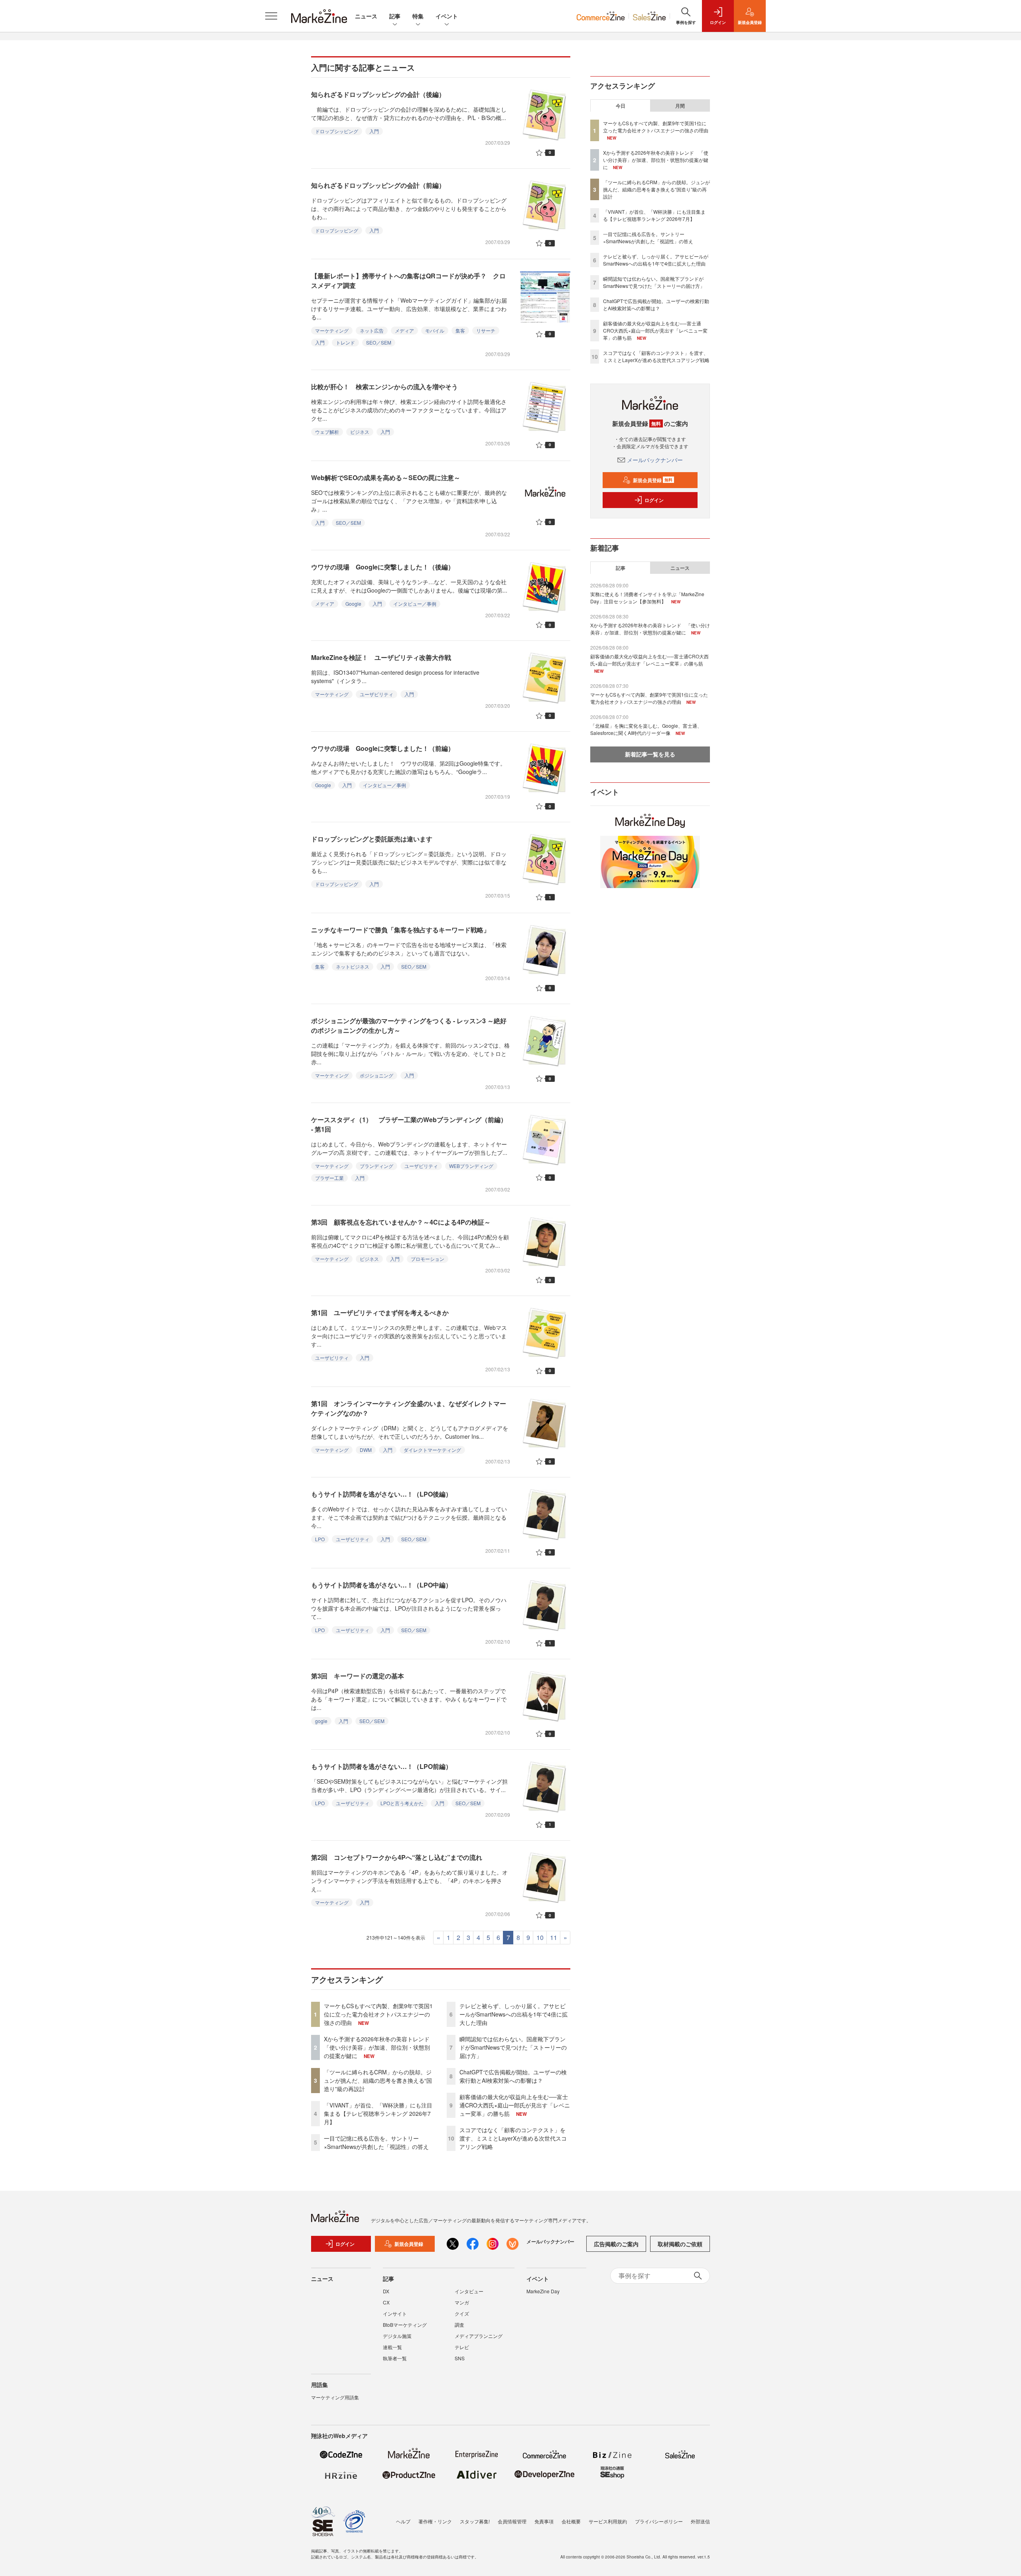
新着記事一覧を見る (650, 754)
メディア (404, 330)
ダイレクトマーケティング (432, 1450)
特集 (418, 16)
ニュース (366, 16)
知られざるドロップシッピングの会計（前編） (378, 185)
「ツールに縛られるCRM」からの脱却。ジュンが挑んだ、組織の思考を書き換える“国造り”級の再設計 (378, 2080)
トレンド (345, 342)
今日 (621, 106)
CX (386, 2302)
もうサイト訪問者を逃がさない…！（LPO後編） (381, 1494)
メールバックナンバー (655, 460)
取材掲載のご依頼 (680, 2244)
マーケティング (332, 330)
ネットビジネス (353, 966)
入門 (374, 131)
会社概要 (571, 2521)
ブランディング (376, 1166)
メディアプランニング (479, 2336)
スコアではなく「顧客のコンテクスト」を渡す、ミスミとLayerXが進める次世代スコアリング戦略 (513, 2138)
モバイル (435, 330)
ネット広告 (372, 330)
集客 (460, 330)
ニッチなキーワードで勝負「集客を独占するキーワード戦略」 (400, 930)
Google (353, 604)
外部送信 (700, 2521)
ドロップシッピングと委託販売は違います (372, 839)
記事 (395, 16)
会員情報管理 (512, 2521)
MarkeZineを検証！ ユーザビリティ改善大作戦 (381, 657)
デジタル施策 (397, 2336)
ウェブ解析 (327, 432)
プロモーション (428, 1259)
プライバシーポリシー (659, 2521)
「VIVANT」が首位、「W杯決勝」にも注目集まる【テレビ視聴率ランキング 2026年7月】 (378, 2113)
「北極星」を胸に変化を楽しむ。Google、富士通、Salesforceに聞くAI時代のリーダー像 (646, 729)
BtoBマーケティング (405, 2325)
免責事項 (544, 2521)
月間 (680, 106)
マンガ (462, 2302)
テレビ (462, 2347)
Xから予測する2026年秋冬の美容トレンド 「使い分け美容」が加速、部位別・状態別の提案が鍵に (379, 2047)
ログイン (654, 500)
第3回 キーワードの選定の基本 (358, 1676)
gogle (321, 1721)
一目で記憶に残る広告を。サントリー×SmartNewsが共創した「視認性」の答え (376, 2142)
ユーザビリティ (376, 694)
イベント (447, 16)
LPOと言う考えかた (402, 1803)
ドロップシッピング (337, 131)
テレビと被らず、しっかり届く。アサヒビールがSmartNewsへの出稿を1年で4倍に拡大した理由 (513, 2014)
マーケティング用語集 (335, 2397)
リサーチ (486, 330)
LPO (320, 1539)
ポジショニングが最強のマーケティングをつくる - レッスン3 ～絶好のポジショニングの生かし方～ (409, 1025)
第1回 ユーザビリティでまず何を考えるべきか (380, 1313)
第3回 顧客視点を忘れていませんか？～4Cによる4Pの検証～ (401, 1222)
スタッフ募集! (475, 2521)
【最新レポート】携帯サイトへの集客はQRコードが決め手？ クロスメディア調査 (408, 281)
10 (540, 1937)
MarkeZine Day (543, 2291)
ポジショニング (376, 1075)
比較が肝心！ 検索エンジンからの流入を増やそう (384, 387)
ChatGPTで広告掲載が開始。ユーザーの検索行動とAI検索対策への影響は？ (513, 2076)
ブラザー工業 (329, 1178)
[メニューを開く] (271, 16)
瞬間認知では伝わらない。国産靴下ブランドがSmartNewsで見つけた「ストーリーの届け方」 (513, 2047)
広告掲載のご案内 (616, 2244)
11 (554, 1937)
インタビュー (469, 2291)
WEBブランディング (471, 1166)
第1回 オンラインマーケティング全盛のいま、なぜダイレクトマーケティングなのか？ (409, 1408)
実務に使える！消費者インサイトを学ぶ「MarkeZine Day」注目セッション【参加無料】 (647, 598)
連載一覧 (392, 2347)
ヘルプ (403, 2521)
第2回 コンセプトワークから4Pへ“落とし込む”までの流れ (397, 1857)
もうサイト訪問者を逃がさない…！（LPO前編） (381, 1766)
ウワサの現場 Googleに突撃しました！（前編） (383, 748)
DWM (366, 1450)
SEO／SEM (379, 342)
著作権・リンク (435, 2521)
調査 (459, 2325)
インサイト (395, 2313)
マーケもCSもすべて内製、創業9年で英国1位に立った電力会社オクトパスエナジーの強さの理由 (378, 2014)
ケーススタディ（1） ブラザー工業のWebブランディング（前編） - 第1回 (409, 1124)
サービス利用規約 (608, 2521)
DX (386, 2291)
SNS (460, 2358)
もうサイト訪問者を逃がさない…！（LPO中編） (381, 1585)
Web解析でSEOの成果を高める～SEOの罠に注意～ (386, 478)
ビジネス (360, 432)
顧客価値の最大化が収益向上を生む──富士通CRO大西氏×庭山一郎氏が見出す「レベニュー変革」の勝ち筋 (515, 2105)
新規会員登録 (653, 480)
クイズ (462, 2313)
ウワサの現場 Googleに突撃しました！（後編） (383, 567)
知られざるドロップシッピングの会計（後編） (378, 94)
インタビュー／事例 (415, 604)
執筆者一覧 (395, 2358)
